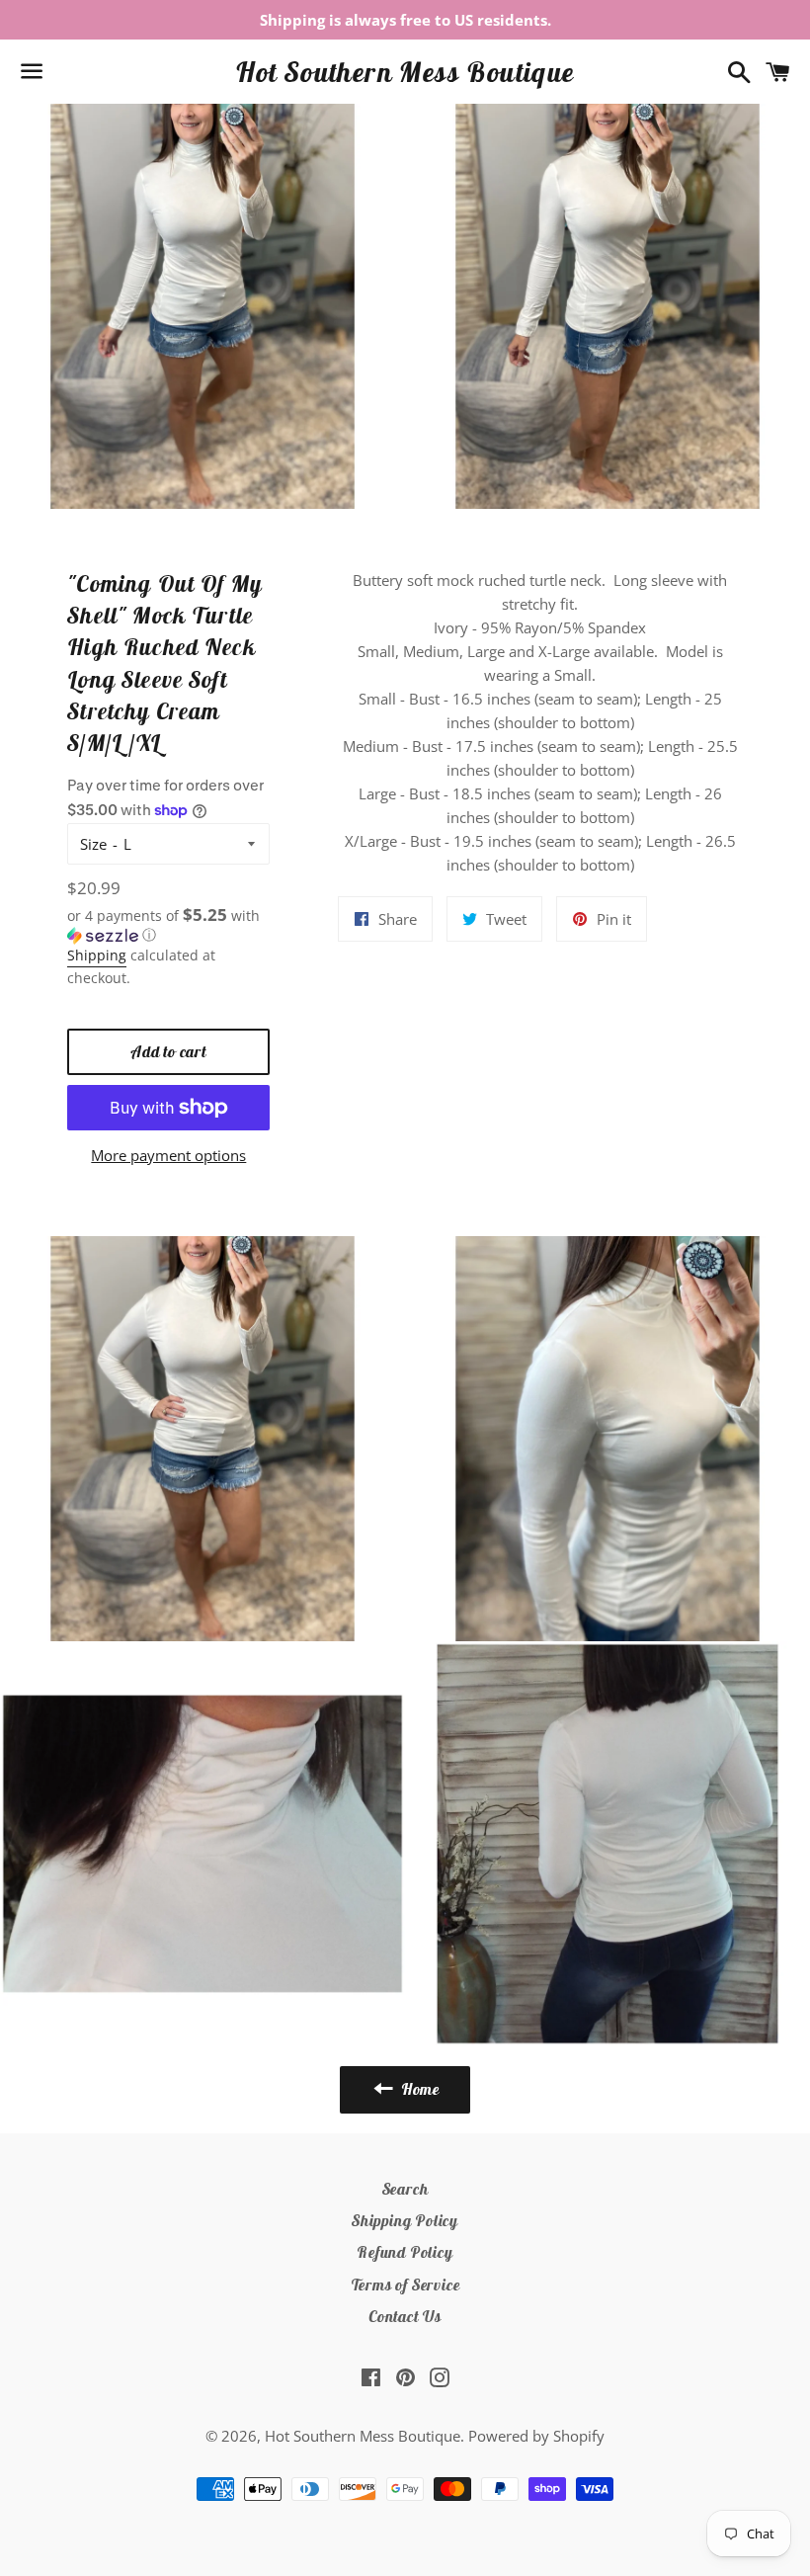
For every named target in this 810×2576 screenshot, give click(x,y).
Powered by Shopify (536, 2436)
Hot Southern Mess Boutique (405, 72)
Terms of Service (405, 2285)
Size (93, 844)
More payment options (168, 1155)
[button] (168, 925)
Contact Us (405, 2316)
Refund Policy (405, 2252)
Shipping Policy (405, 2220)
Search (405, 2189)
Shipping (97, 955)
